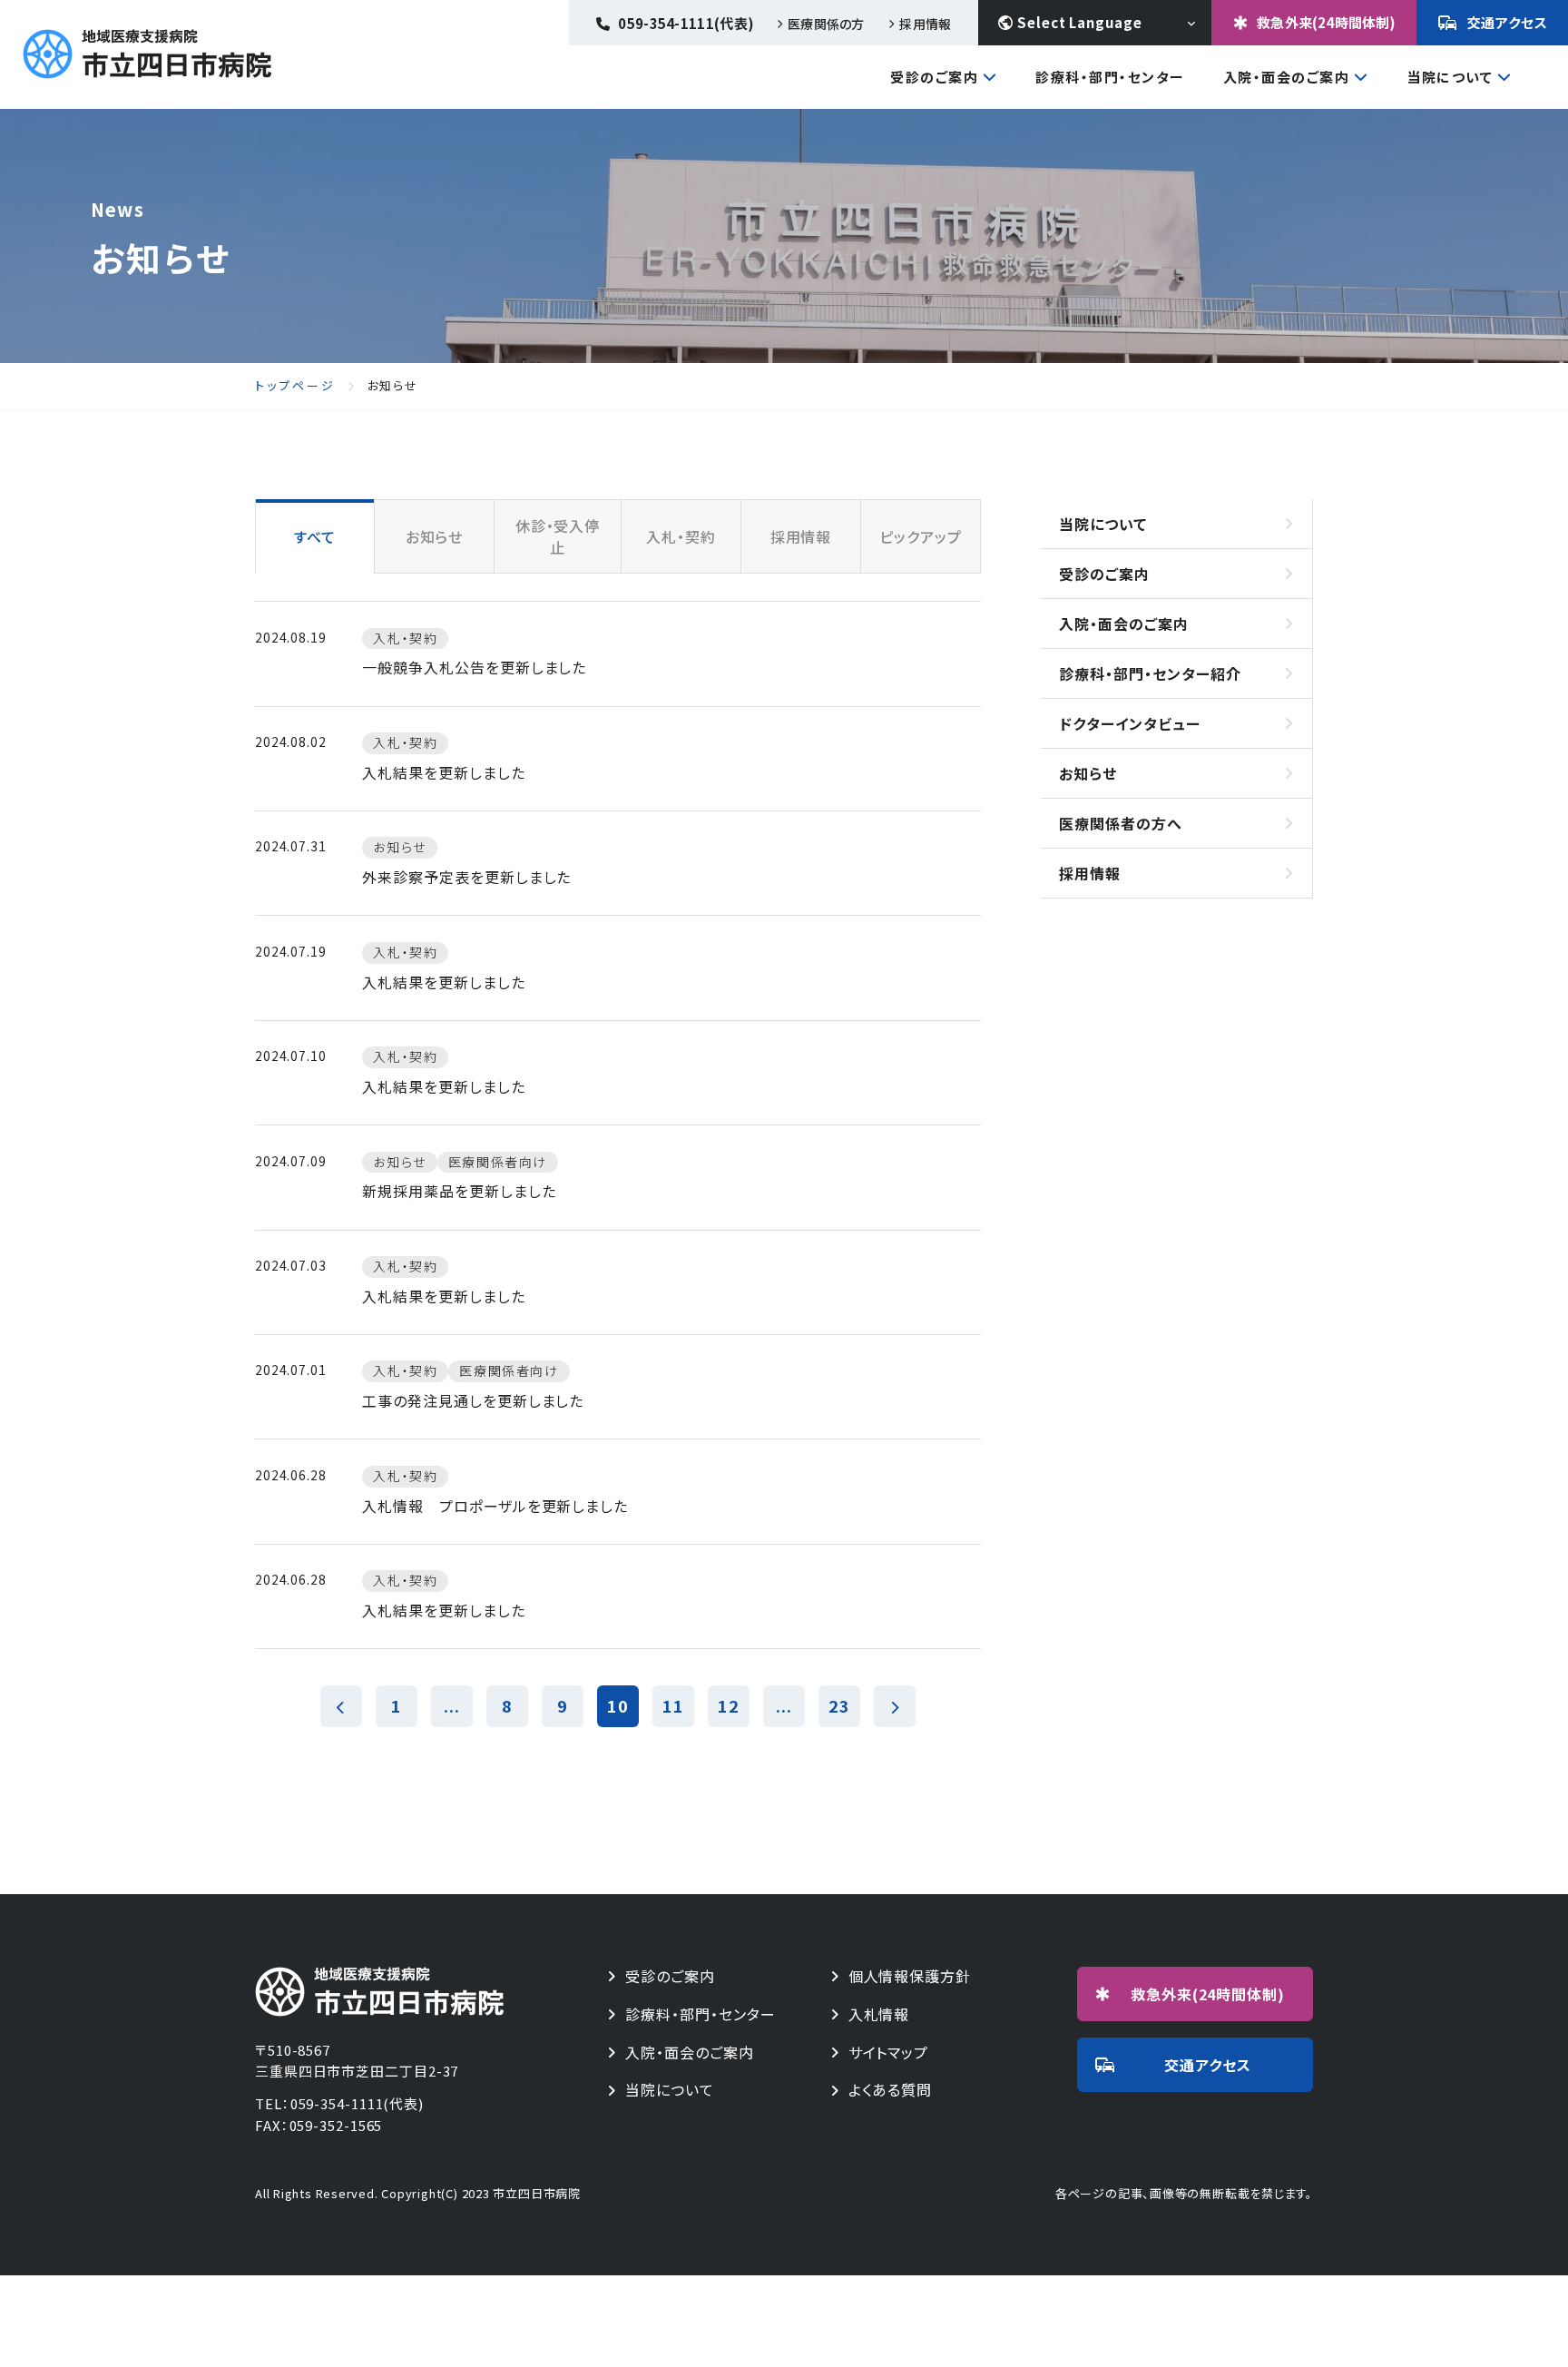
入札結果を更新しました (444, 772)
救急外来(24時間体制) (1326, 22)
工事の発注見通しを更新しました (473, 1400)
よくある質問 (891, 2090)
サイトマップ (889, 2053)
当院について (1450, 78)
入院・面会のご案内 (1287, 78)
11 (673, 1705)
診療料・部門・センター (701, 2014)
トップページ (295, 386)
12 (729, 1705)
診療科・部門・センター (1110, 77)
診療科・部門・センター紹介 (1150, 673)
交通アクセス (1508, 22)
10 (618, 1705)
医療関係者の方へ (1121, 823)
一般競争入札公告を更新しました (474, 667)
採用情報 (925, 24)
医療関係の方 (826, 24)
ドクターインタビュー (1130, 723)
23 (839, 1705)
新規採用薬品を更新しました (459, 1191)
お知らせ (1088, 773)
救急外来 (1208, 1994)
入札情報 (879, 2014)
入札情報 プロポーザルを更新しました (495, 1506)
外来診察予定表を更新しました (466, 877)
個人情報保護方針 (910, 1976)
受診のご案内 (934, 78)
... (452, 1705)
